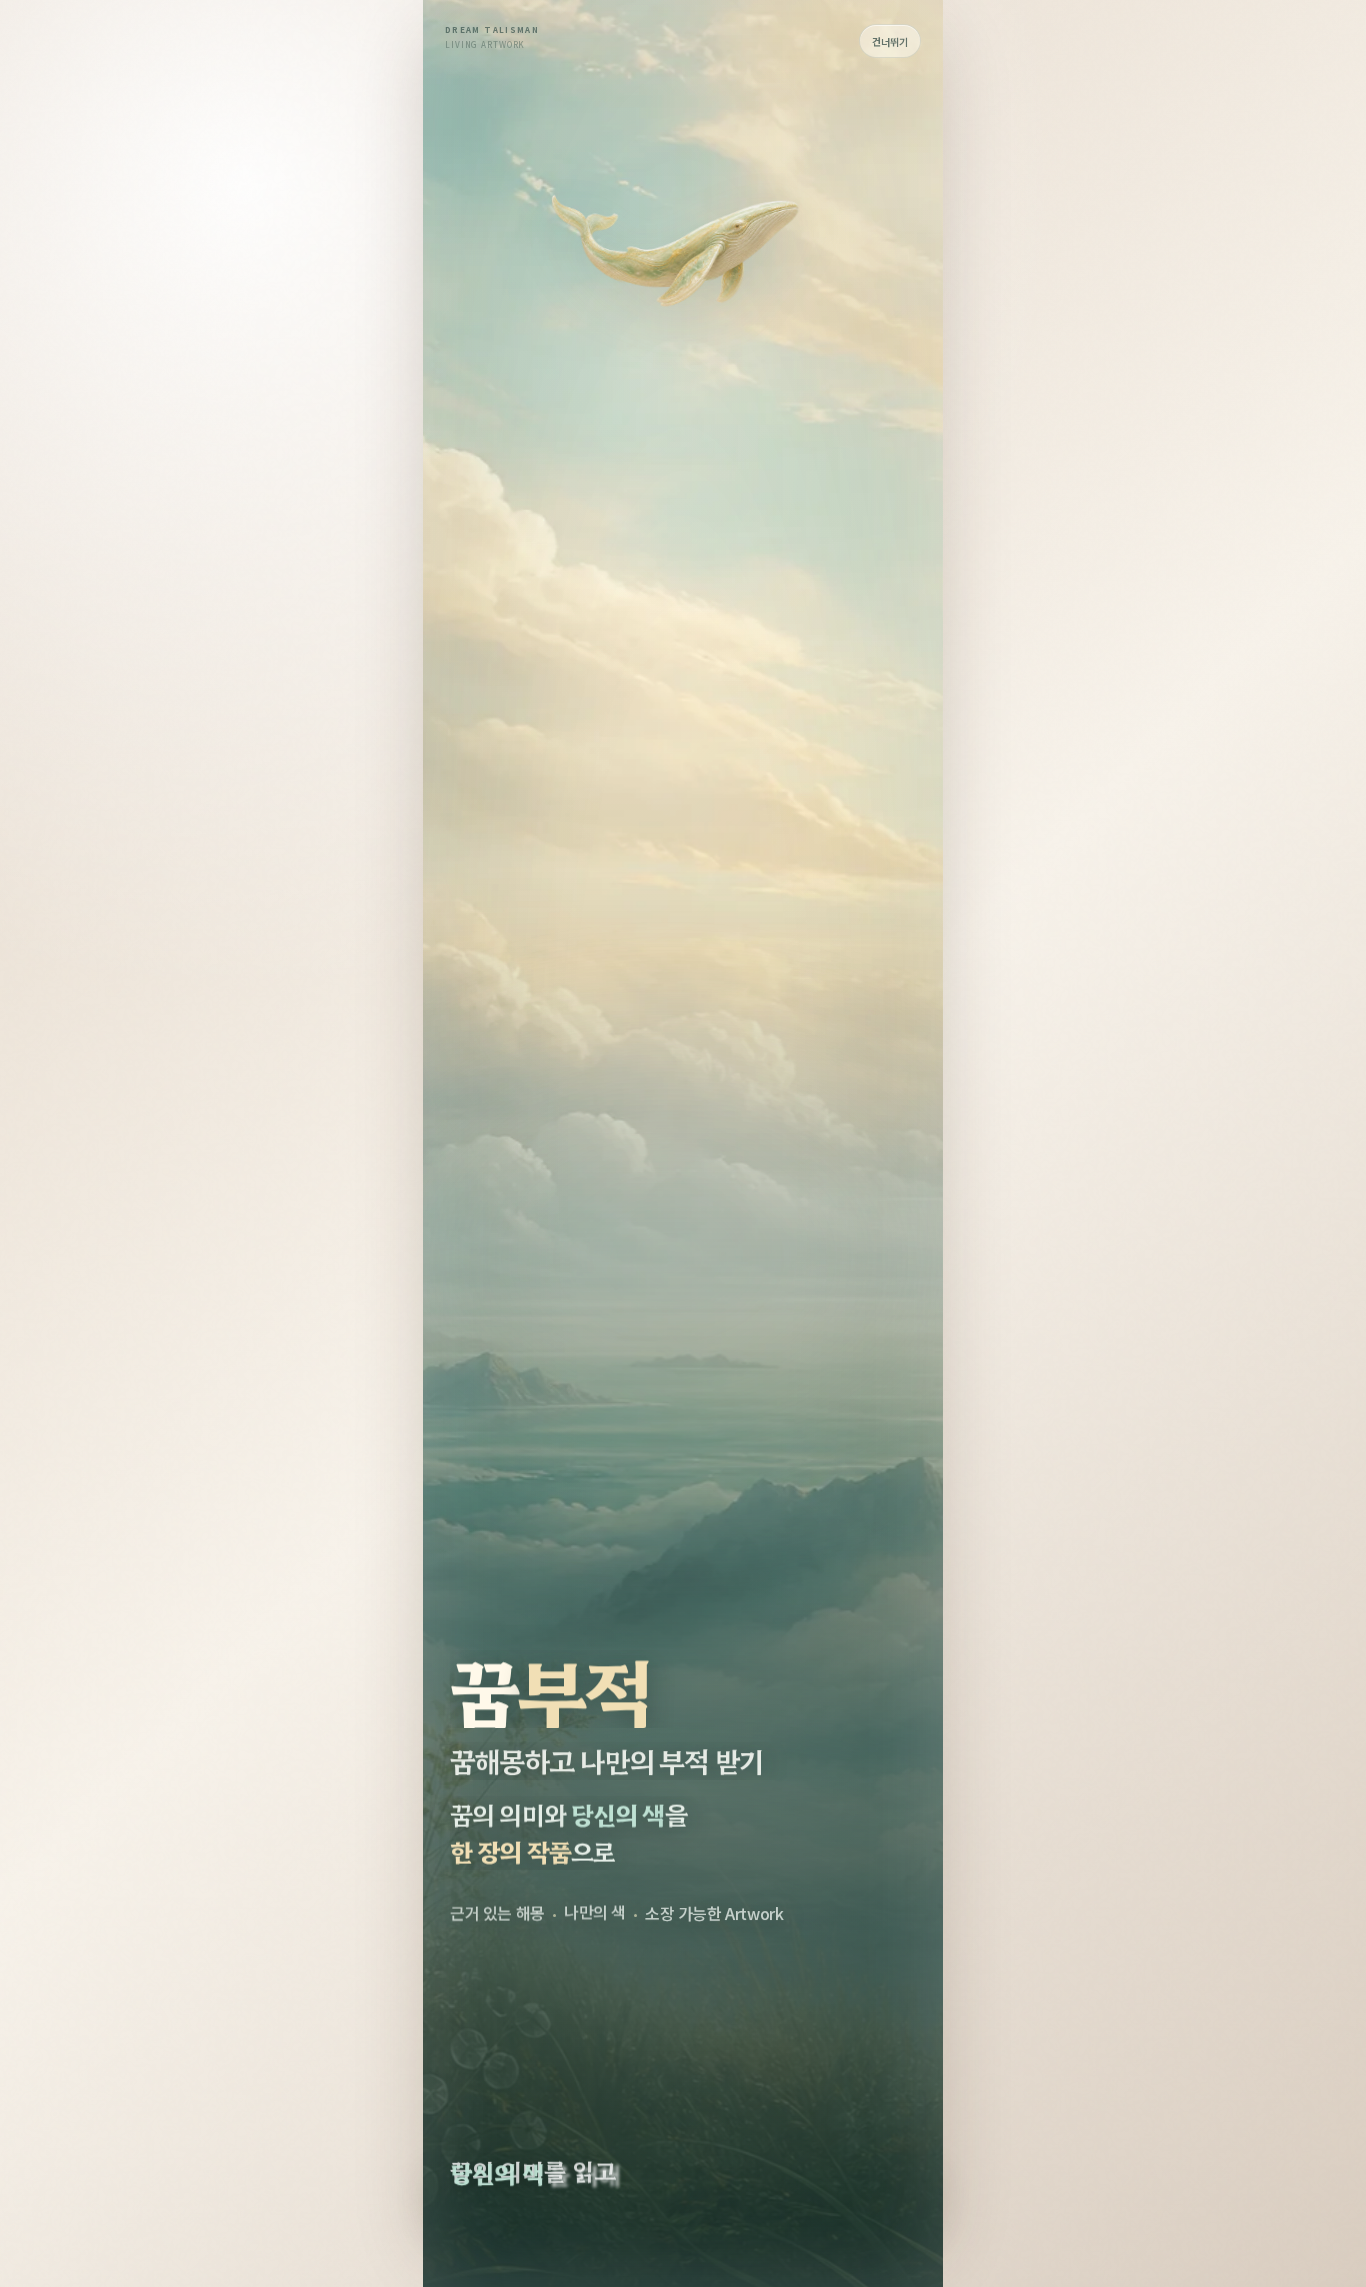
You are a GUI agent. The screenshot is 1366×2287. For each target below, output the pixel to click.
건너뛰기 (890, 41)
